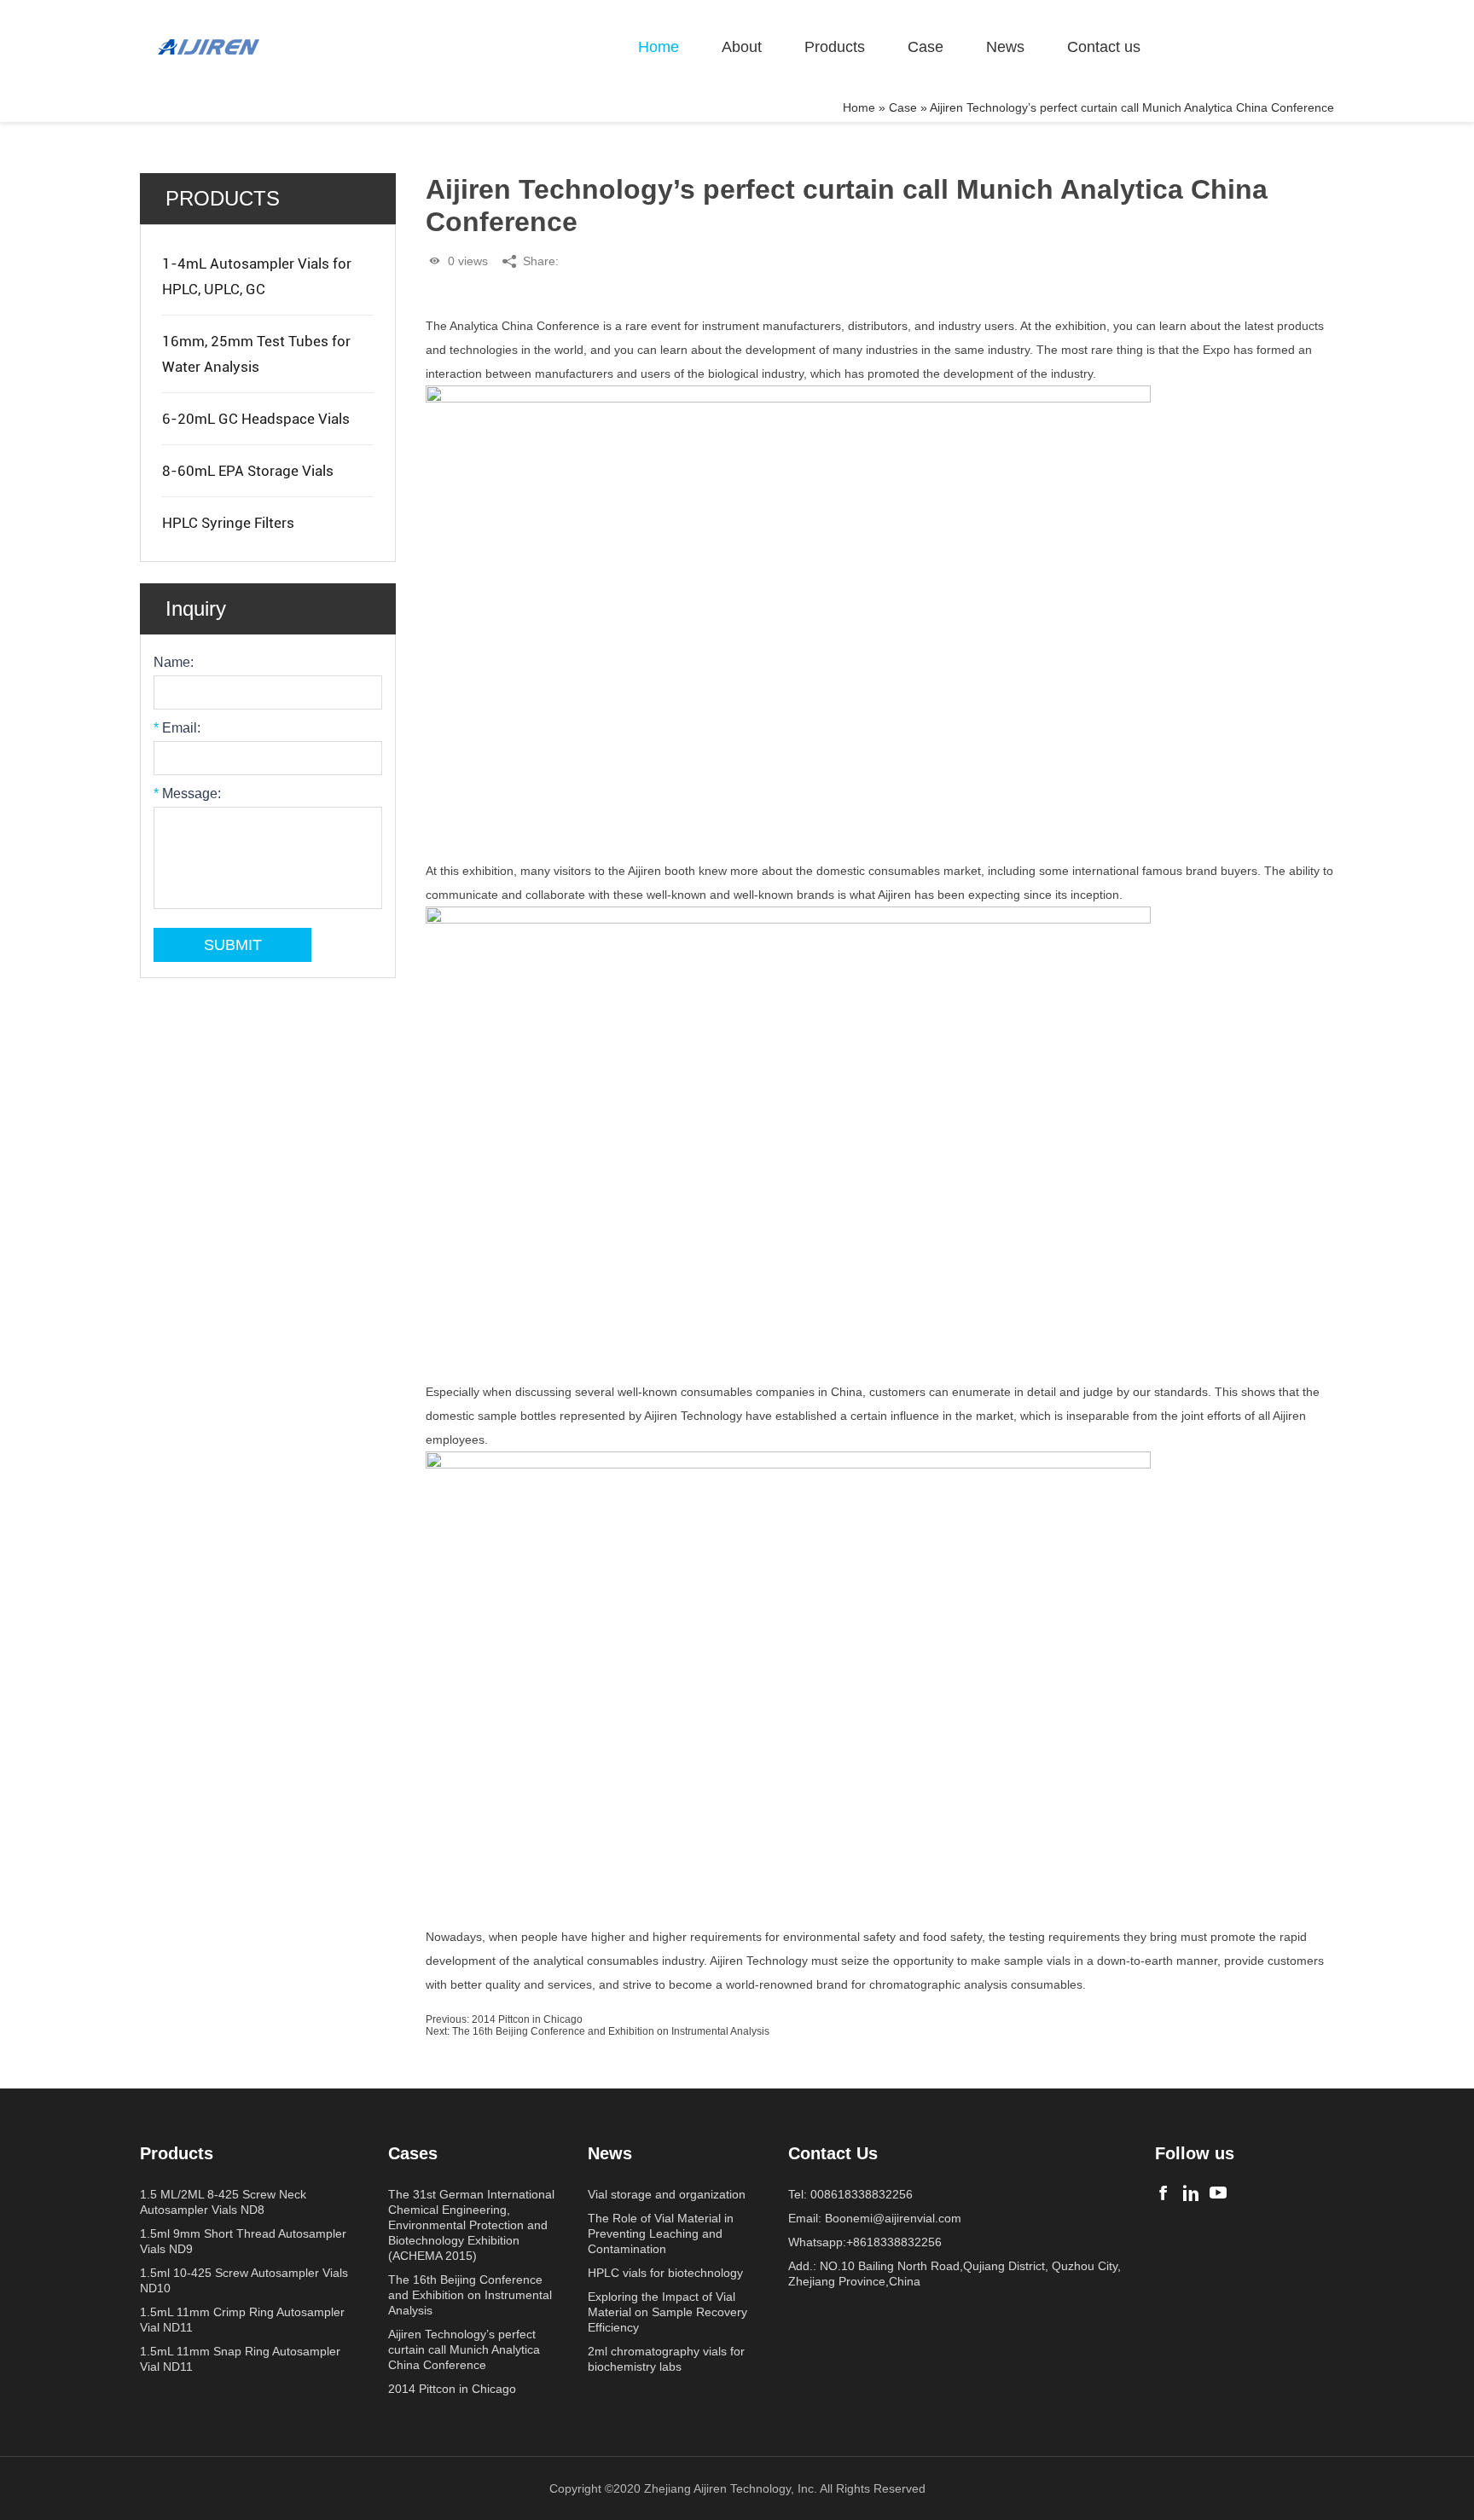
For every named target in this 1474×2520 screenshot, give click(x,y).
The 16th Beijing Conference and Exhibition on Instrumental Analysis (611, 2031)
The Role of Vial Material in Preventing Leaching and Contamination (661, 2233)
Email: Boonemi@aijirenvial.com (875, 2218)
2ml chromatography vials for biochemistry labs (666, 2359)
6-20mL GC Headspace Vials (256, 419)
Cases (413, 2153)
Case (926, 47)
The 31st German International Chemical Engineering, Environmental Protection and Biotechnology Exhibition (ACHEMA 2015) (471, 2225)
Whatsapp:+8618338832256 (865, 2242)
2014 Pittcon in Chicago (527, 2019)
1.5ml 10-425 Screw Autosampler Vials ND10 (244, 2280)
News (1005, 47)
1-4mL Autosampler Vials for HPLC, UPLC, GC (257, 276)
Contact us (1104, 47)
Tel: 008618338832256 (850, 2194)
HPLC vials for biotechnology (665, 2273)
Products (835, 47)
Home (659, 47)
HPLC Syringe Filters (228, 523)
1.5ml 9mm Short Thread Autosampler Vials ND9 (243, 2241)
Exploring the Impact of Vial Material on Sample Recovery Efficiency (667, 2312)
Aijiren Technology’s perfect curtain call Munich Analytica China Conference (464, 2349)
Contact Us (833, 2153)
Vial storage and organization (667, 2194)
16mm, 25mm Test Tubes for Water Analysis (256, 354)
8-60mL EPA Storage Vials (248, 471)
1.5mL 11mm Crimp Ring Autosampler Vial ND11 (242, 2320)
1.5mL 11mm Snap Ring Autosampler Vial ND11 (240, 2359)
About (742, 47)
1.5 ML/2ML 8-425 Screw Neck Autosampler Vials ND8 (223, 2202)
